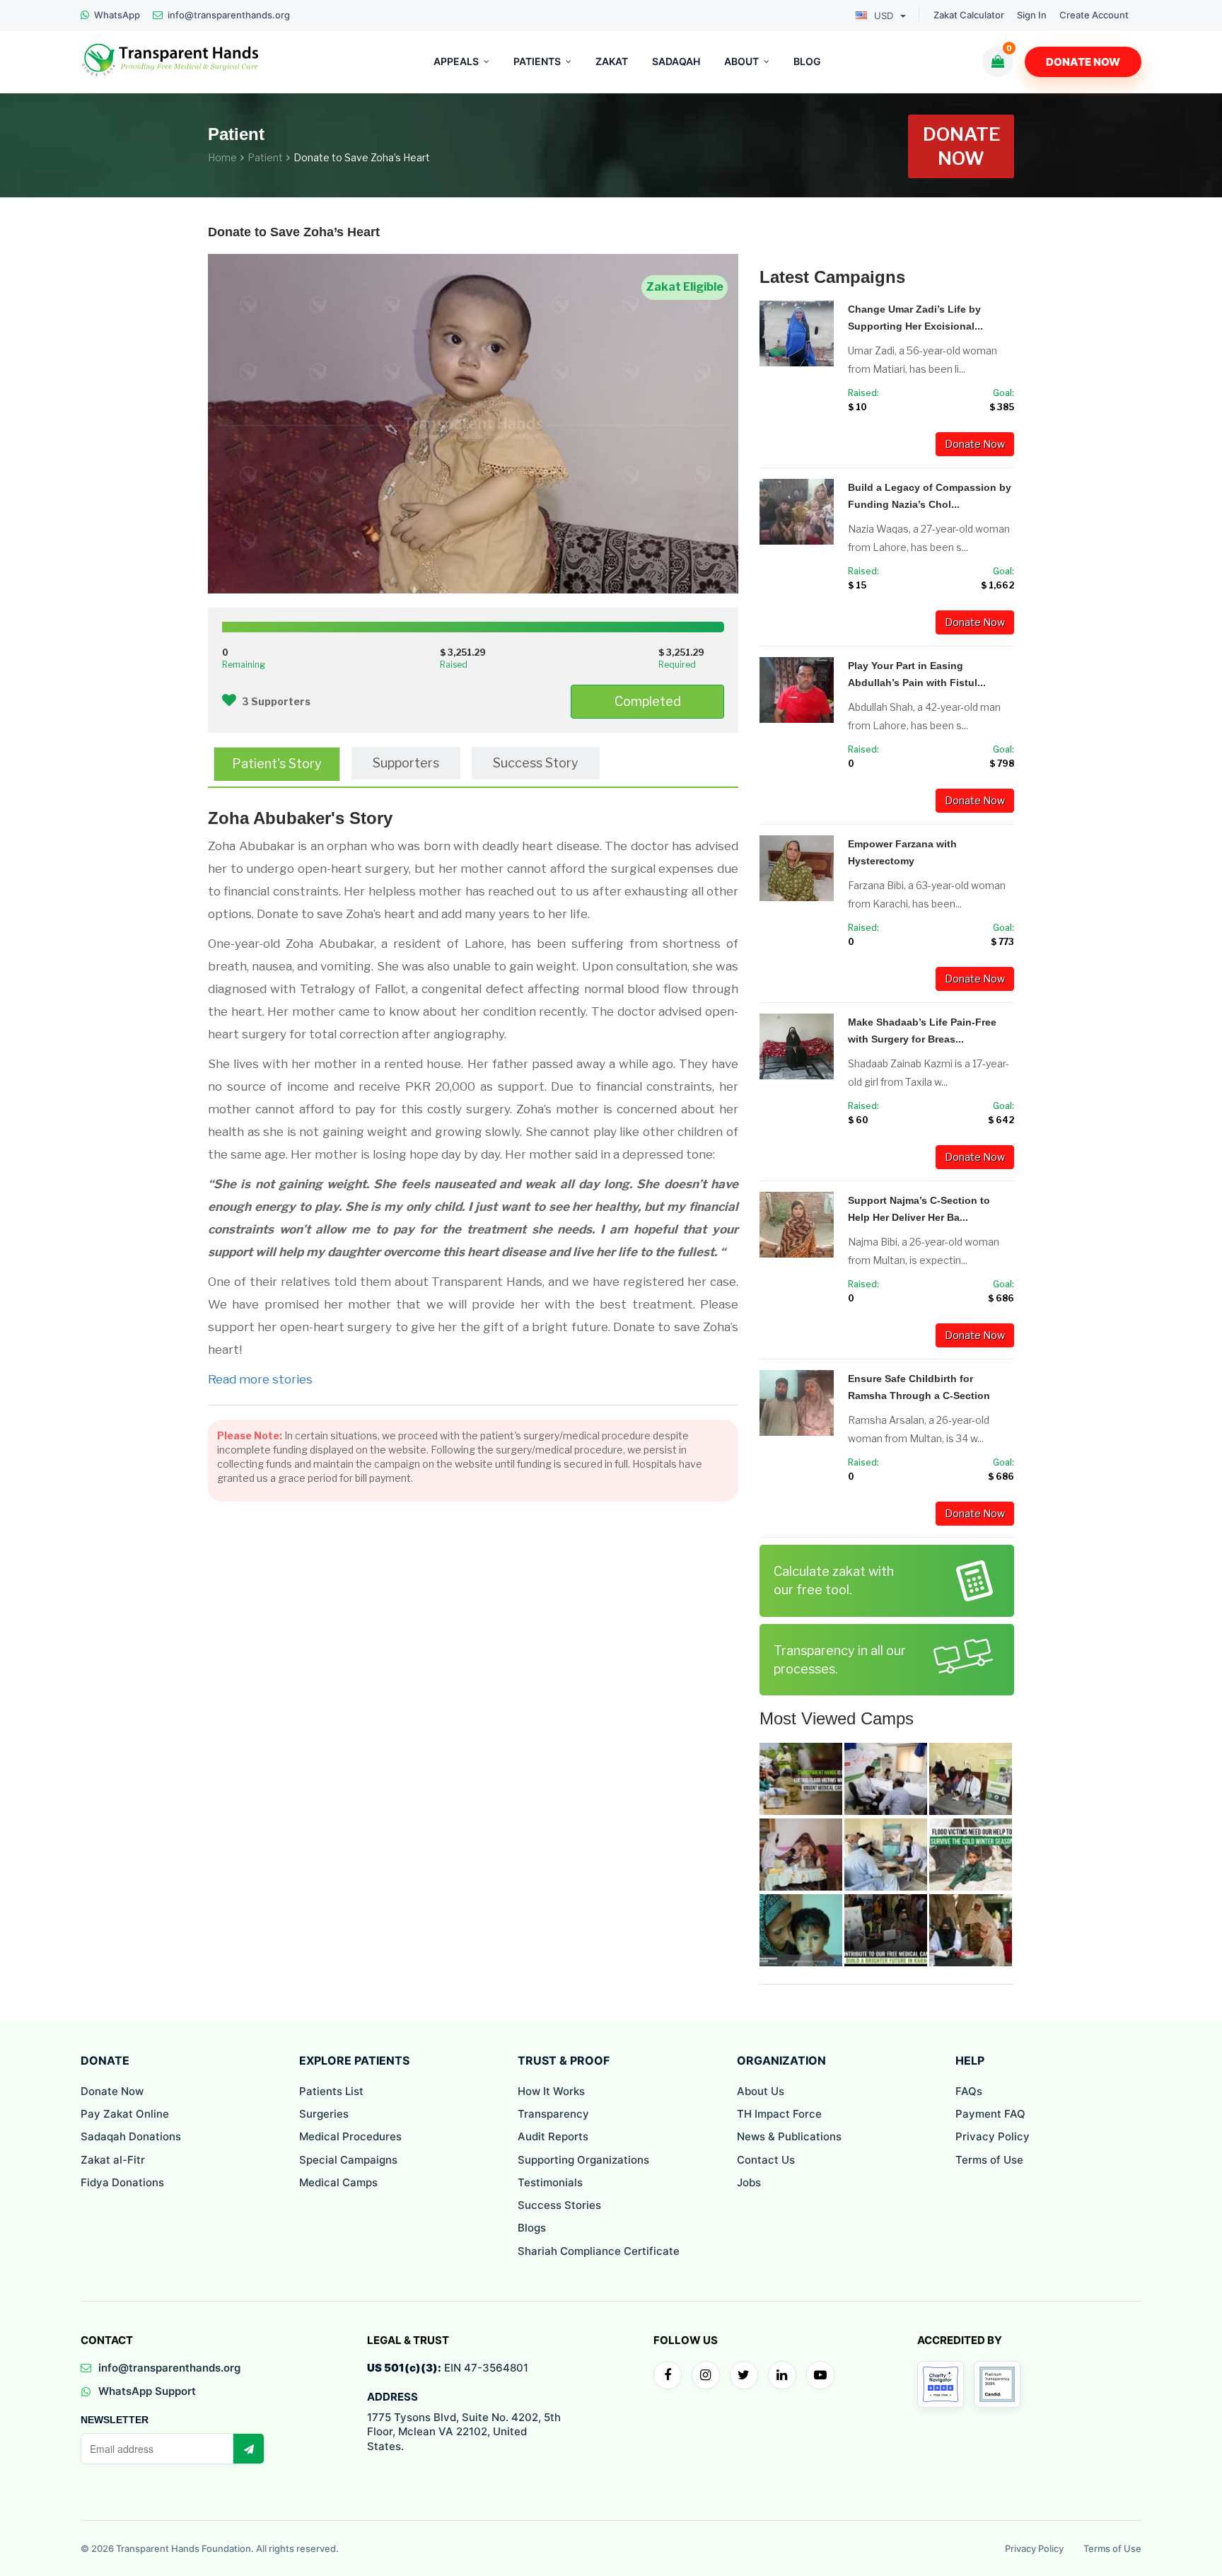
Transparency (553, 2114)
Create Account (1094, 15)
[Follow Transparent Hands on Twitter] (744, 2375)
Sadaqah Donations (131, 2136)
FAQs (969, 2091)
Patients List (331, 2091)
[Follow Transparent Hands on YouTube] (820, 2375)
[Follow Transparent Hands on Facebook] (668, 2375)
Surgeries (324, 2114)
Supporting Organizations (583, 2160)
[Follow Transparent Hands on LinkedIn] (782, 2375)
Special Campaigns (348, 2160)
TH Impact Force (779, 2114)
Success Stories (559, 2205)
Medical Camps (338, 2182)
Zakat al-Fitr (113, 2160)
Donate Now (1083, 62)
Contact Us (766, 2160)
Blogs (532, 2228)
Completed (648, 701)
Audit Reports (553, 2136)
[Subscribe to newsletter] (248, 2449)
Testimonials (550, 2182)
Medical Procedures (350, 2136)
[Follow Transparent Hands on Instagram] (706, 2375)
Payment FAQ (990, 2114)
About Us (761, 2091)
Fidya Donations (122, 2182)
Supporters (406, 763)
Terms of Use (989, 2160)
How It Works (551, 2091)
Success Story (536, 763)
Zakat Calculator (969, 15)
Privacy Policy (993, 2136)
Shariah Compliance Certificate (599, 2251)
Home (222, 157)
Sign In (1032, 15)
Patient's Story (277, 764)
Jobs (749, 2182)
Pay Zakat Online (125, 2114)
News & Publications (789, 2136)
